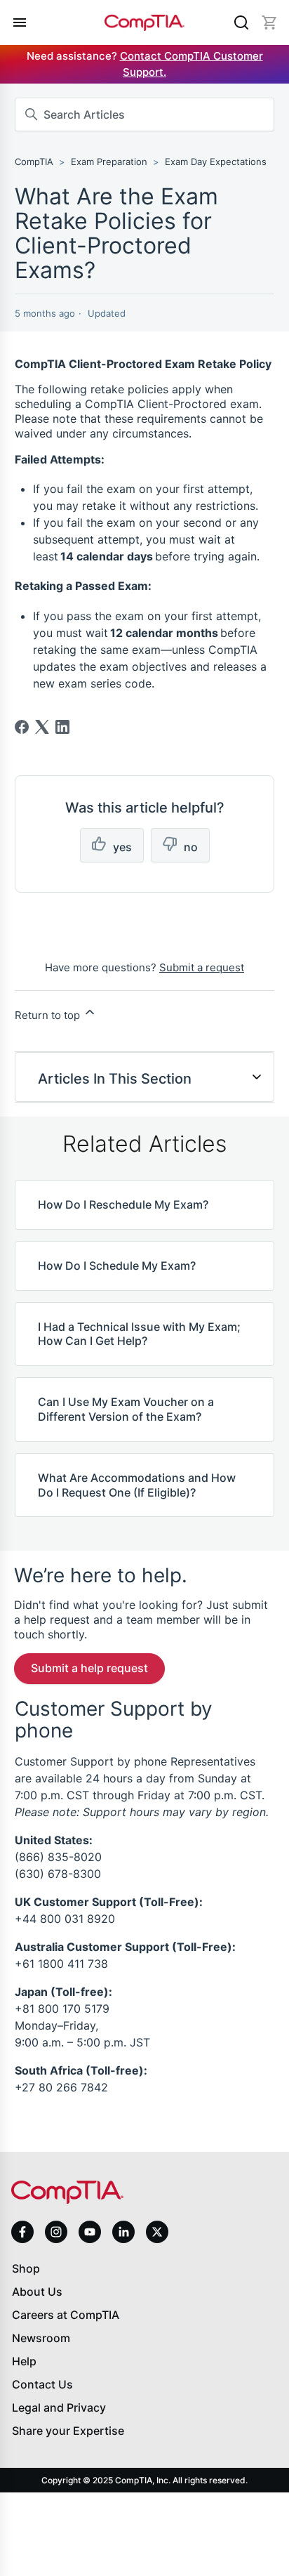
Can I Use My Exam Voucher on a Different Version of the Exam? (126, 1409)
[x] (157, 2232)
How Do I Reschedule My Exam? (123, 1204)
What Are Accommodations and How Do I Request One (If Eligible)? (137, 1485)
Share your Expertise (68, 2431)
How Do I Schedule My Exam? (117, 1266)
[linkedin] (123, 2232)
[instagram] (56, 2232)
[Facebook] (22, 727)
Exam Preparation (109, 162)
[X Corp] (42, 727)
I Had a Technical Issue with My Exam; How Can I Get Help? (139, 1334)
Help (24, 2361)
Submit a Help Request (89, 1668)
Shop (26, 2268)
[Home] (144, 23)
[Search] (241, 22)
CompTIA (34, 162)
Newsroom (41, 2338)
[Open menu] (20, 22)
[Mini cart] (269, 22)
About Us (37, 2292)
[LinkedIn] (62, 727)
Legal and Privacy (59, 2407)
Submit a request (202, 967)
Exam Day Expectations (216, 162)
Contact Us (42, 2384)
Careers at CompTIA (66, 2315)
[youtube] (90, 2232)
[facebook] (22, 2232)
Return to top (49, 1015)
